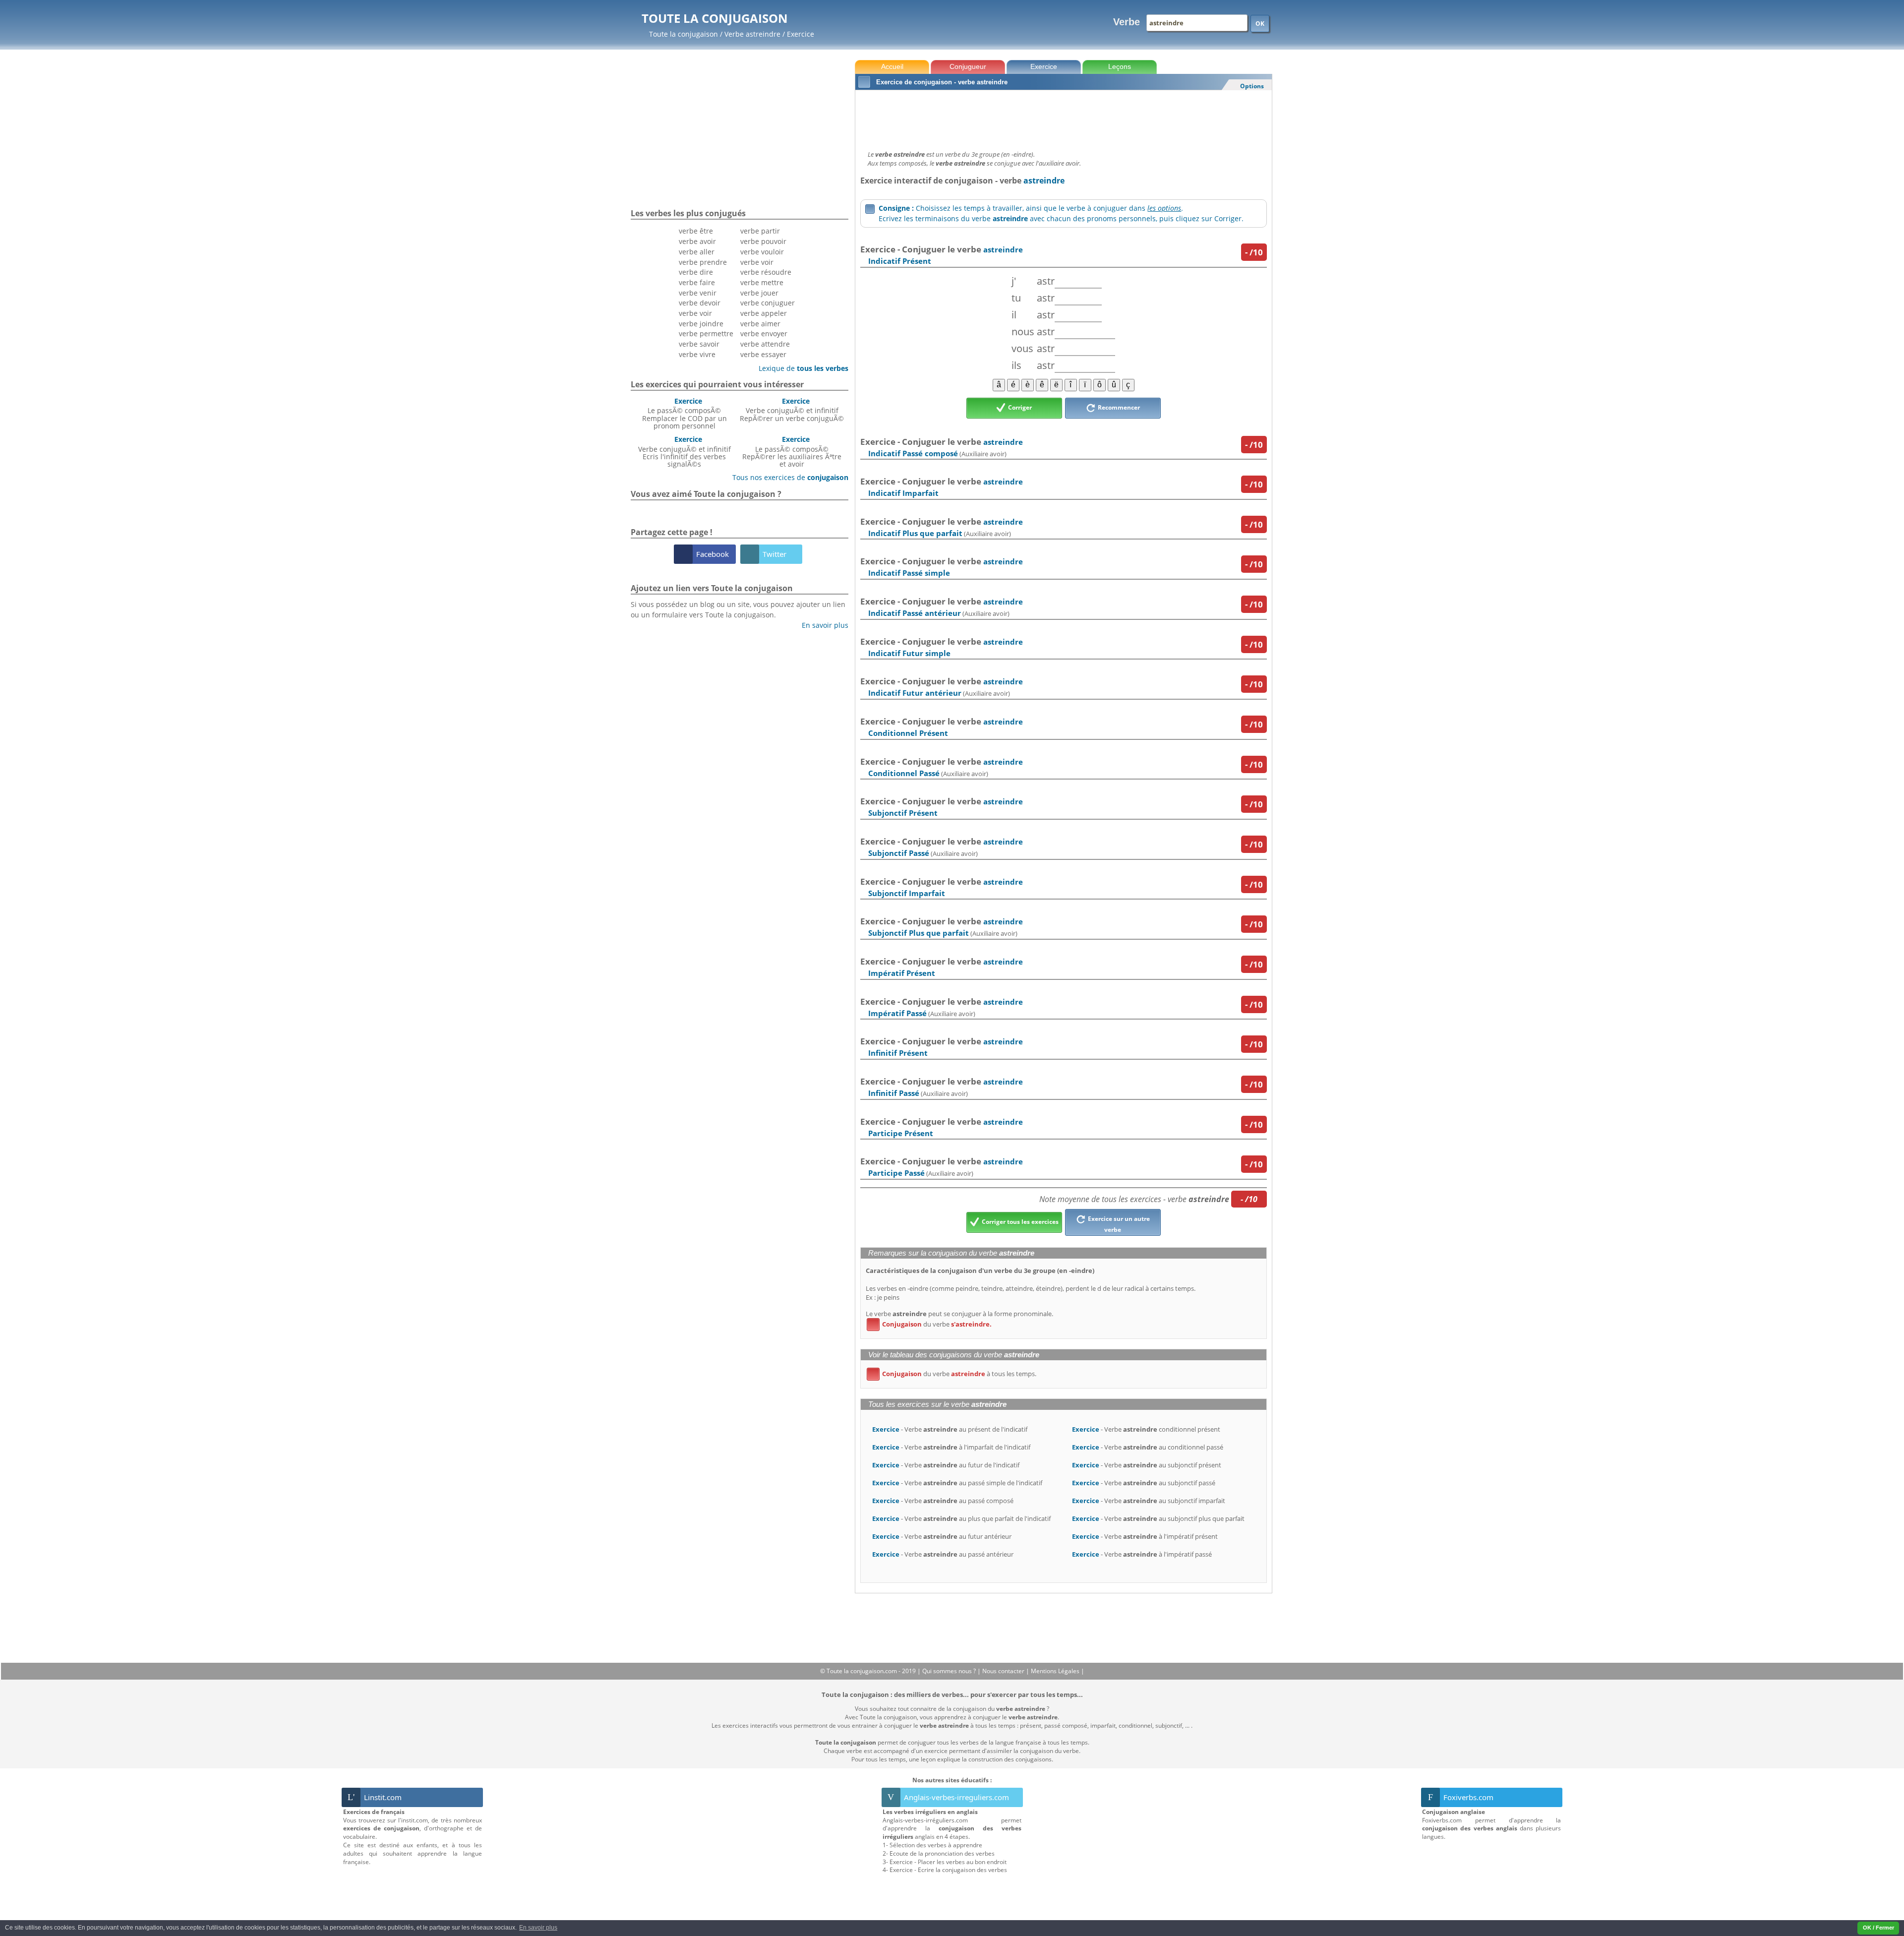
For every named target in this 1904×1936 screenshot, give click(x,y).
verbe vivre (697, 354)
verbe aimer (760, 324)
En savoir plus (821, 625)
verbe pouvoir (763, 241)
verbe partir (760, 231)
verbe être (696, 231)
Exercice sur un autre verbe (1118, 1224)
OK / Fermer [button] (1878, 1928)
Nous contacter (1004, 1671)
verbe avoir (697, 241)
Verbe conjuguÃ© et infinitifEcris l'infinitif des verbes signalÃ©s (684, 452)
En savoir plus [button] (538, 1928)
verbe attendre (765, 344)
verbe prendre (703, 262)
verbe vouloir (762, 252)
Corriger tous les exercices (1019, 1222)
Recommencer (1118, 407)
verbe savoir (699, 344)
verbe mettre (762, 282)
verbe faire (697, 282)
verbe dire (696, 272)
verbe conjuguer (768, 303)
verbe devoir (700, 303)
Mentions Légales (1056, 1671)
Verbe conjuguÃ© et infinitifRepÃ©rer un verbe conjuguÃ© (792, 410)
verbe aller (697, 252)
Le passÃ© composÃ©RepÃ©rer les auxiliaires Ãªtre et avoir (792, 452)
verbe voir (695, 313)
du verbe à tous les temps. (953, 1374)
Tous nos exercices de (787, 477)
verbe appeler (764, 313)
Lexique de (800, 368)
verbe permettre (706, 333)
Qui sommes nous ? (950, 1671)
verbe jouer (759, 293)
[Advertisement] (1063, 118)
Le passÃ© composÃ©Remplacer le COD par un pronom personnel (684, 413)
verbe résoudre (766, 272)
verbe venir (698, 293)
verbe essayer (763, 354)
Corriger (1019, 407)
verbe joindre (701, 324)
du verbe (931, 1324)
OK (1260, 24)
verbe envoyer (764, 333)
